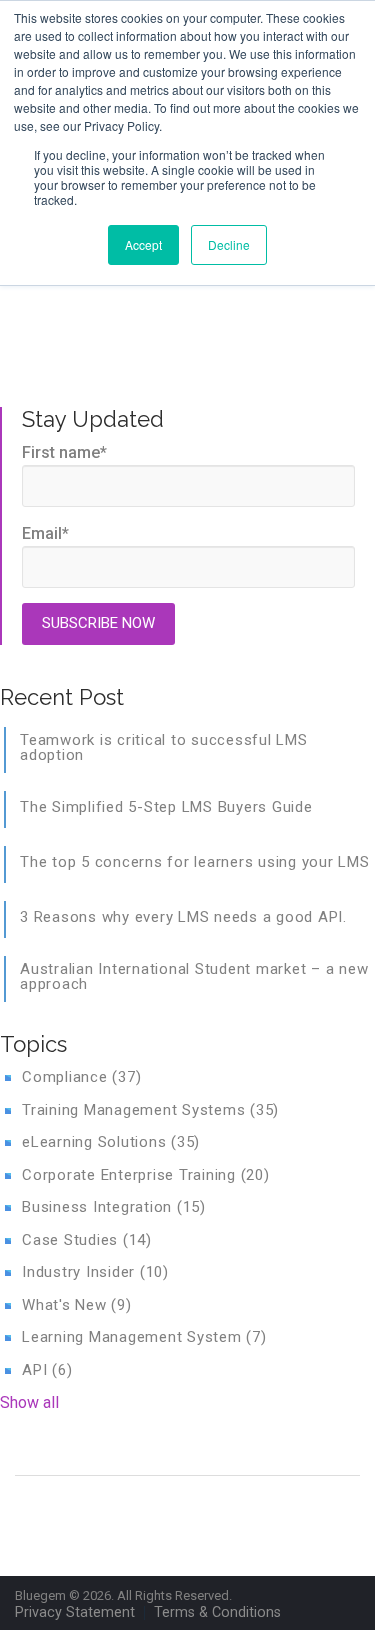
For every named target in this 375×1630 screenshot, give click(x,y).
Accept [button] (143, 244)
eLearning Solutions (111, 1142)
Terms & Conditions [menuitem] (217, 1613)
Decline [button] (229, 244)
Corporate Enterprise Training (146, 1175)
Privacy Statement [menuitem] (75, 1613)
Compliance (81, 1077)
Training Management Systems (150, 1110)
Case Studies (87, 1240)
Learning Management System (144, 1337)
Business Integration (114, 1207)
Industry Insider (95, 1272)
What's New (77, 1305)
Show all (29, 1402)
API (47, 1370)
